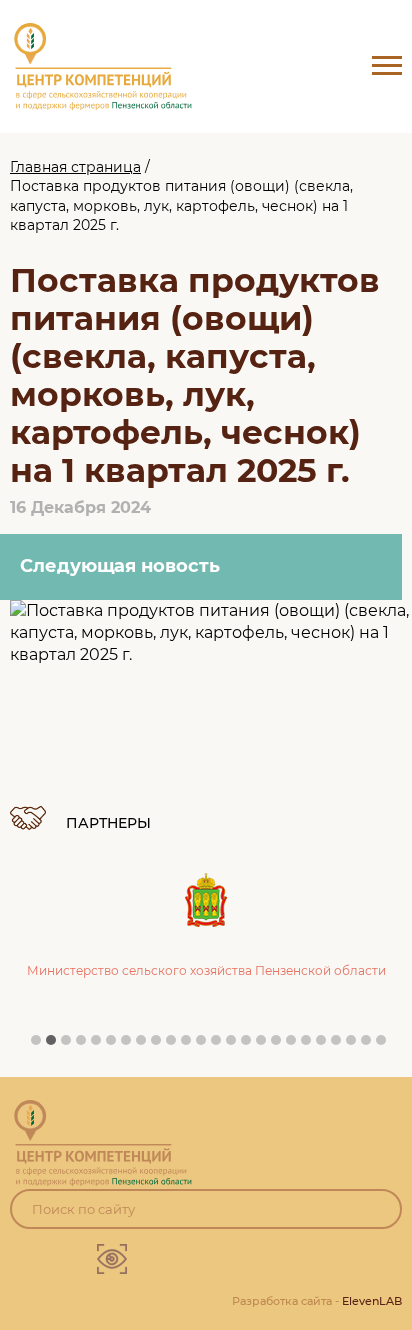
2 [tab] (56, 1045)
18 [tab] (296, 1045)
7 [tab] (131, 1045)
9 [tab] (161, 1045)
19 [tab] (311, 1045)
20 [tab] (326, 1045)
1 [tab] (41, 1045)
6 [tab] (116, 1045)
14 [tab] (236, 1045)
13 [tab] (221, 1045)
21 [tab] (341, 1045)
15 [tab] (251, 1045)
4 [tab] (86, 1045)
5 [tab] (101, 1045)
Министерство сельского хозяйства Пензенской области (206, 970)
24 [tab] (386, 1045)
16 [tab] (266, 1045)
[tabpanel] (206, 906)
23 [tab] (371, 1045)
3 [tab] (71, 1045)
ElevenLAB (372, 1301)
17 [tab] (281, 1045)
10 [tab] (176, 1045)
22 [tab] (356, 1045)
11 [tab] (191, 1045)
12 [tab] (206, 1045)
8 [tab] (146, 1045)
